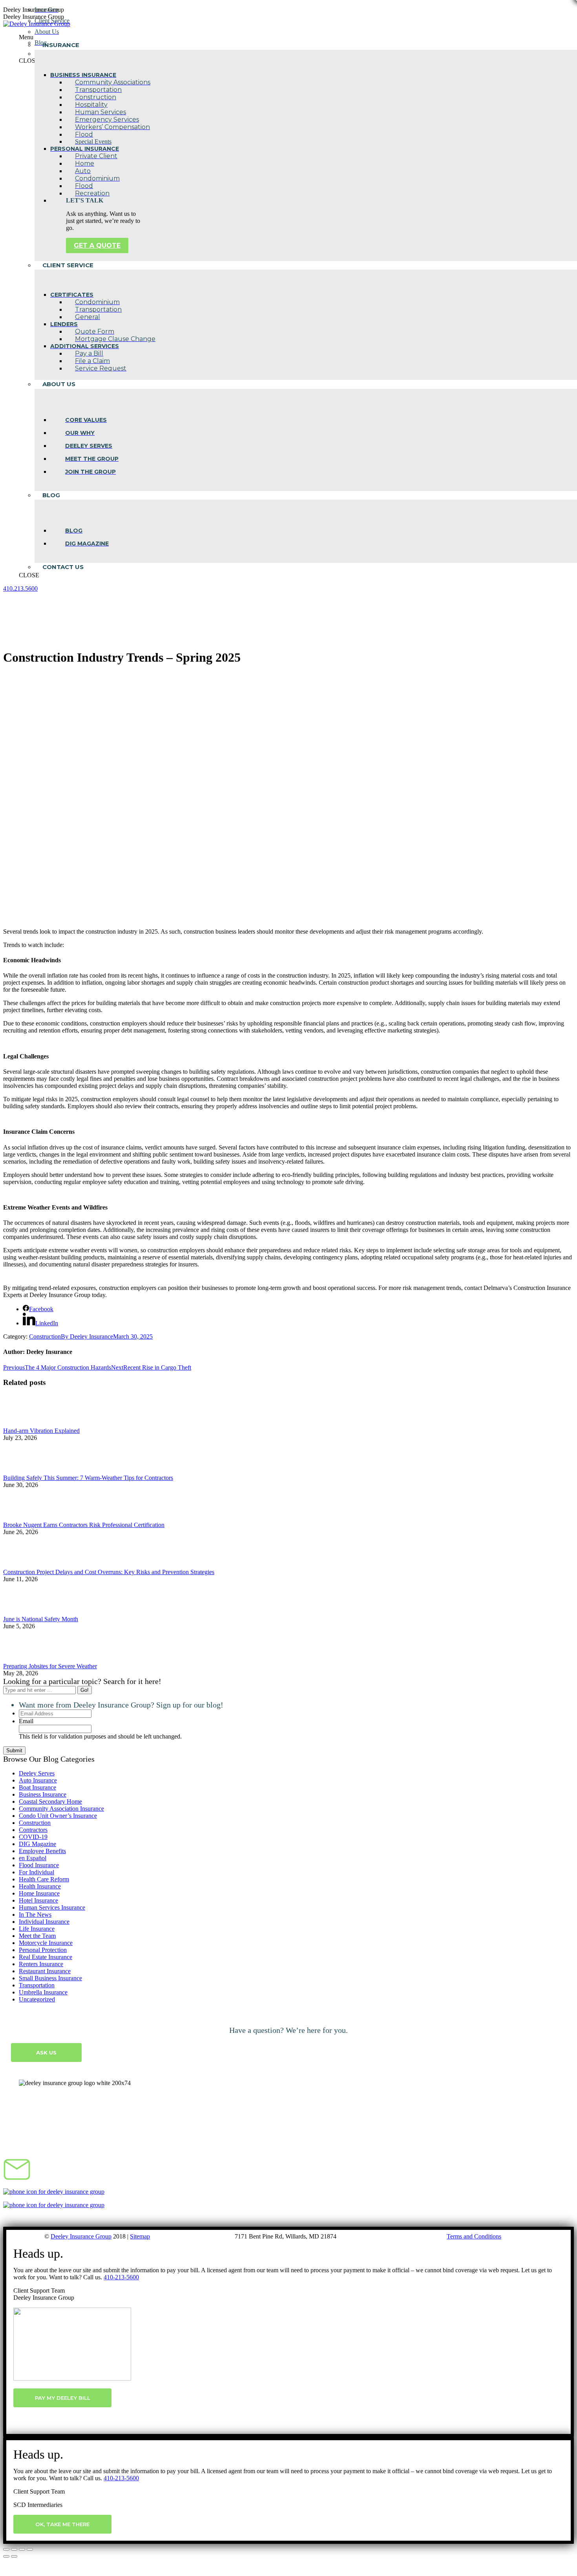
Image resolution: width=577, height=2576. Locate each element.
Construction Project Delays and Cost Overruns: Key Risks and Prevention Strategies (109, 1572)
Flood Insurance (39, 1865)
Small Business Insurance (50, 1978)
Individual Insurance (44, 1922)
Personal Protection (43, 1950)
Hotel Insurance (38, 1900)
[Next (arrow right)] (14, 2556)
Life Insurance (37, 1929)
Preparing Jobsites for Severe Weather (50, 1666)
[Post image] (25, 1424)
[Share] (14, 2549)
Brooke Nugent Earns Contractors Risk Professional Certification (84, 1525)
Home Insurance (39, 1893)
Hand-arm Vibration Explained (41, 1431)
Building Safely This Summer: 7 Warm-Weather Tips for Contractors (88, 1478)
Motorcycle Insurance (46, 1943)
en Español (33, 1858)
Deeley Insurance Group (81, 2236)
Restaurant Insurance (45, 1971)
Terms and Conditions (474, 2236)
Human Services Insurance (52, 1907)
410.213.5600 (20, 588)
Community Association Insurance (61, 1809)
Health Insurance (40, 1886)
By (87, 1336)
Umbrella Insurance (43, 1992)
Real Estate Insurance (46, 1957)
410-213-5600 (121, 2277)
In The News (35, 1915)
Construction (45, 1336)
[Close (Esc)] (6, 2549)
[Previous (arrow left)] (6, 2556)
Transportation (37, 1985)
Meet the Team (37, 1936)
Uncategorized (37, 1999)
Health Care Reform (44, 1879)
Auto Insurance (38, 1780)
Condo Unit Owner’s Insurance (58, 1816)
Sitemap (140, 2236)
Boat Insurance (37, 1787)
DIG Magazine (37, 1844)
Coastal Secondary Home (50, 1802)
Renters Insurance (41, 1964)
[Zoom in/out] (30, 2549)
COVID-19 (33, 1837)
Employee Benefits (42, 1851)
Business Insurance (43, 1794)
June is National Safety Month (41, 1619)
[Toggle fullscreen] (22, 2549)
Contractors (33, 1830)
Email (26, 1721)
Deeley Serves (37, 1773)
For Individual (37, 1872)
